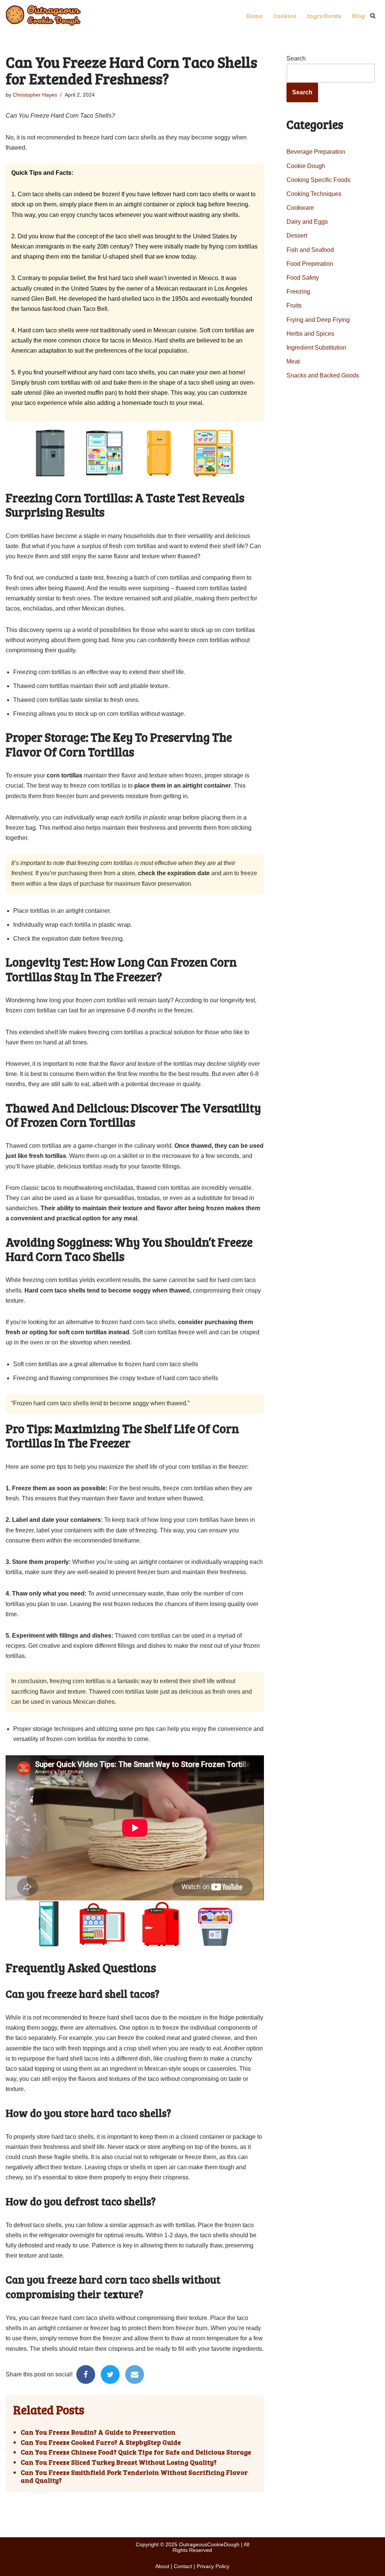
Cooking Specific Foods (318, 180)
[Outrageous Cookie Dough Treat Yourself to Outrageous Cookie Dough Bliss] (43, 15)
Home (254, 16)
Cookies (285, 16)
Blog (358, 16)
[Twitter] (110, 2374)
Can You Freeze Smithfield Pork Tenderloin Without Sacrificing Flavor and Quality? (134, 2477)
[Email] (135, 2374)
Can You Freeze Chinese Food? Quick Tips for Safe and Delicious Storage (136, 2452)
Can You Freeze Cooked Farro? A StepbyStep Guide (101, 2443)
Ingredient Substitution (316, 348)
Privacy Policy (213, 2566)
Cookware (300, 208)
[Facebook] (86, 2374)
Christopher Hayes (35, 95)
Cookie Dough (306, 166)
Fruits (294, 305)
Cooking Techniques (314, 194)
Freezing (298, 292)
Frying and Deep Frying (318, 320)
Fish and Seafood (310, 250)
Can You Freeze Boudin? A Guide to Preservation (98, 2432)
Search (296, 58)
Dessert (297, 236)
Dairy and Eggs (307, 222)
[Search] (373, 16)
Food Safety (303, 278)
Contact (183, 2566)
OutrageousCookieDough (209, 2544)
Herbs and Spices (310, 334)
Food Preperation (310, 264)
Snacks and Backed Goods (323, 375)
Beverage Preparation (316, 152)
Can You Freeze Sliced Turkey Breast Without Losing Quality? (119, 2462)
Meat (293, 361)
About (162, 2566)
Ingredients (324, 16)
